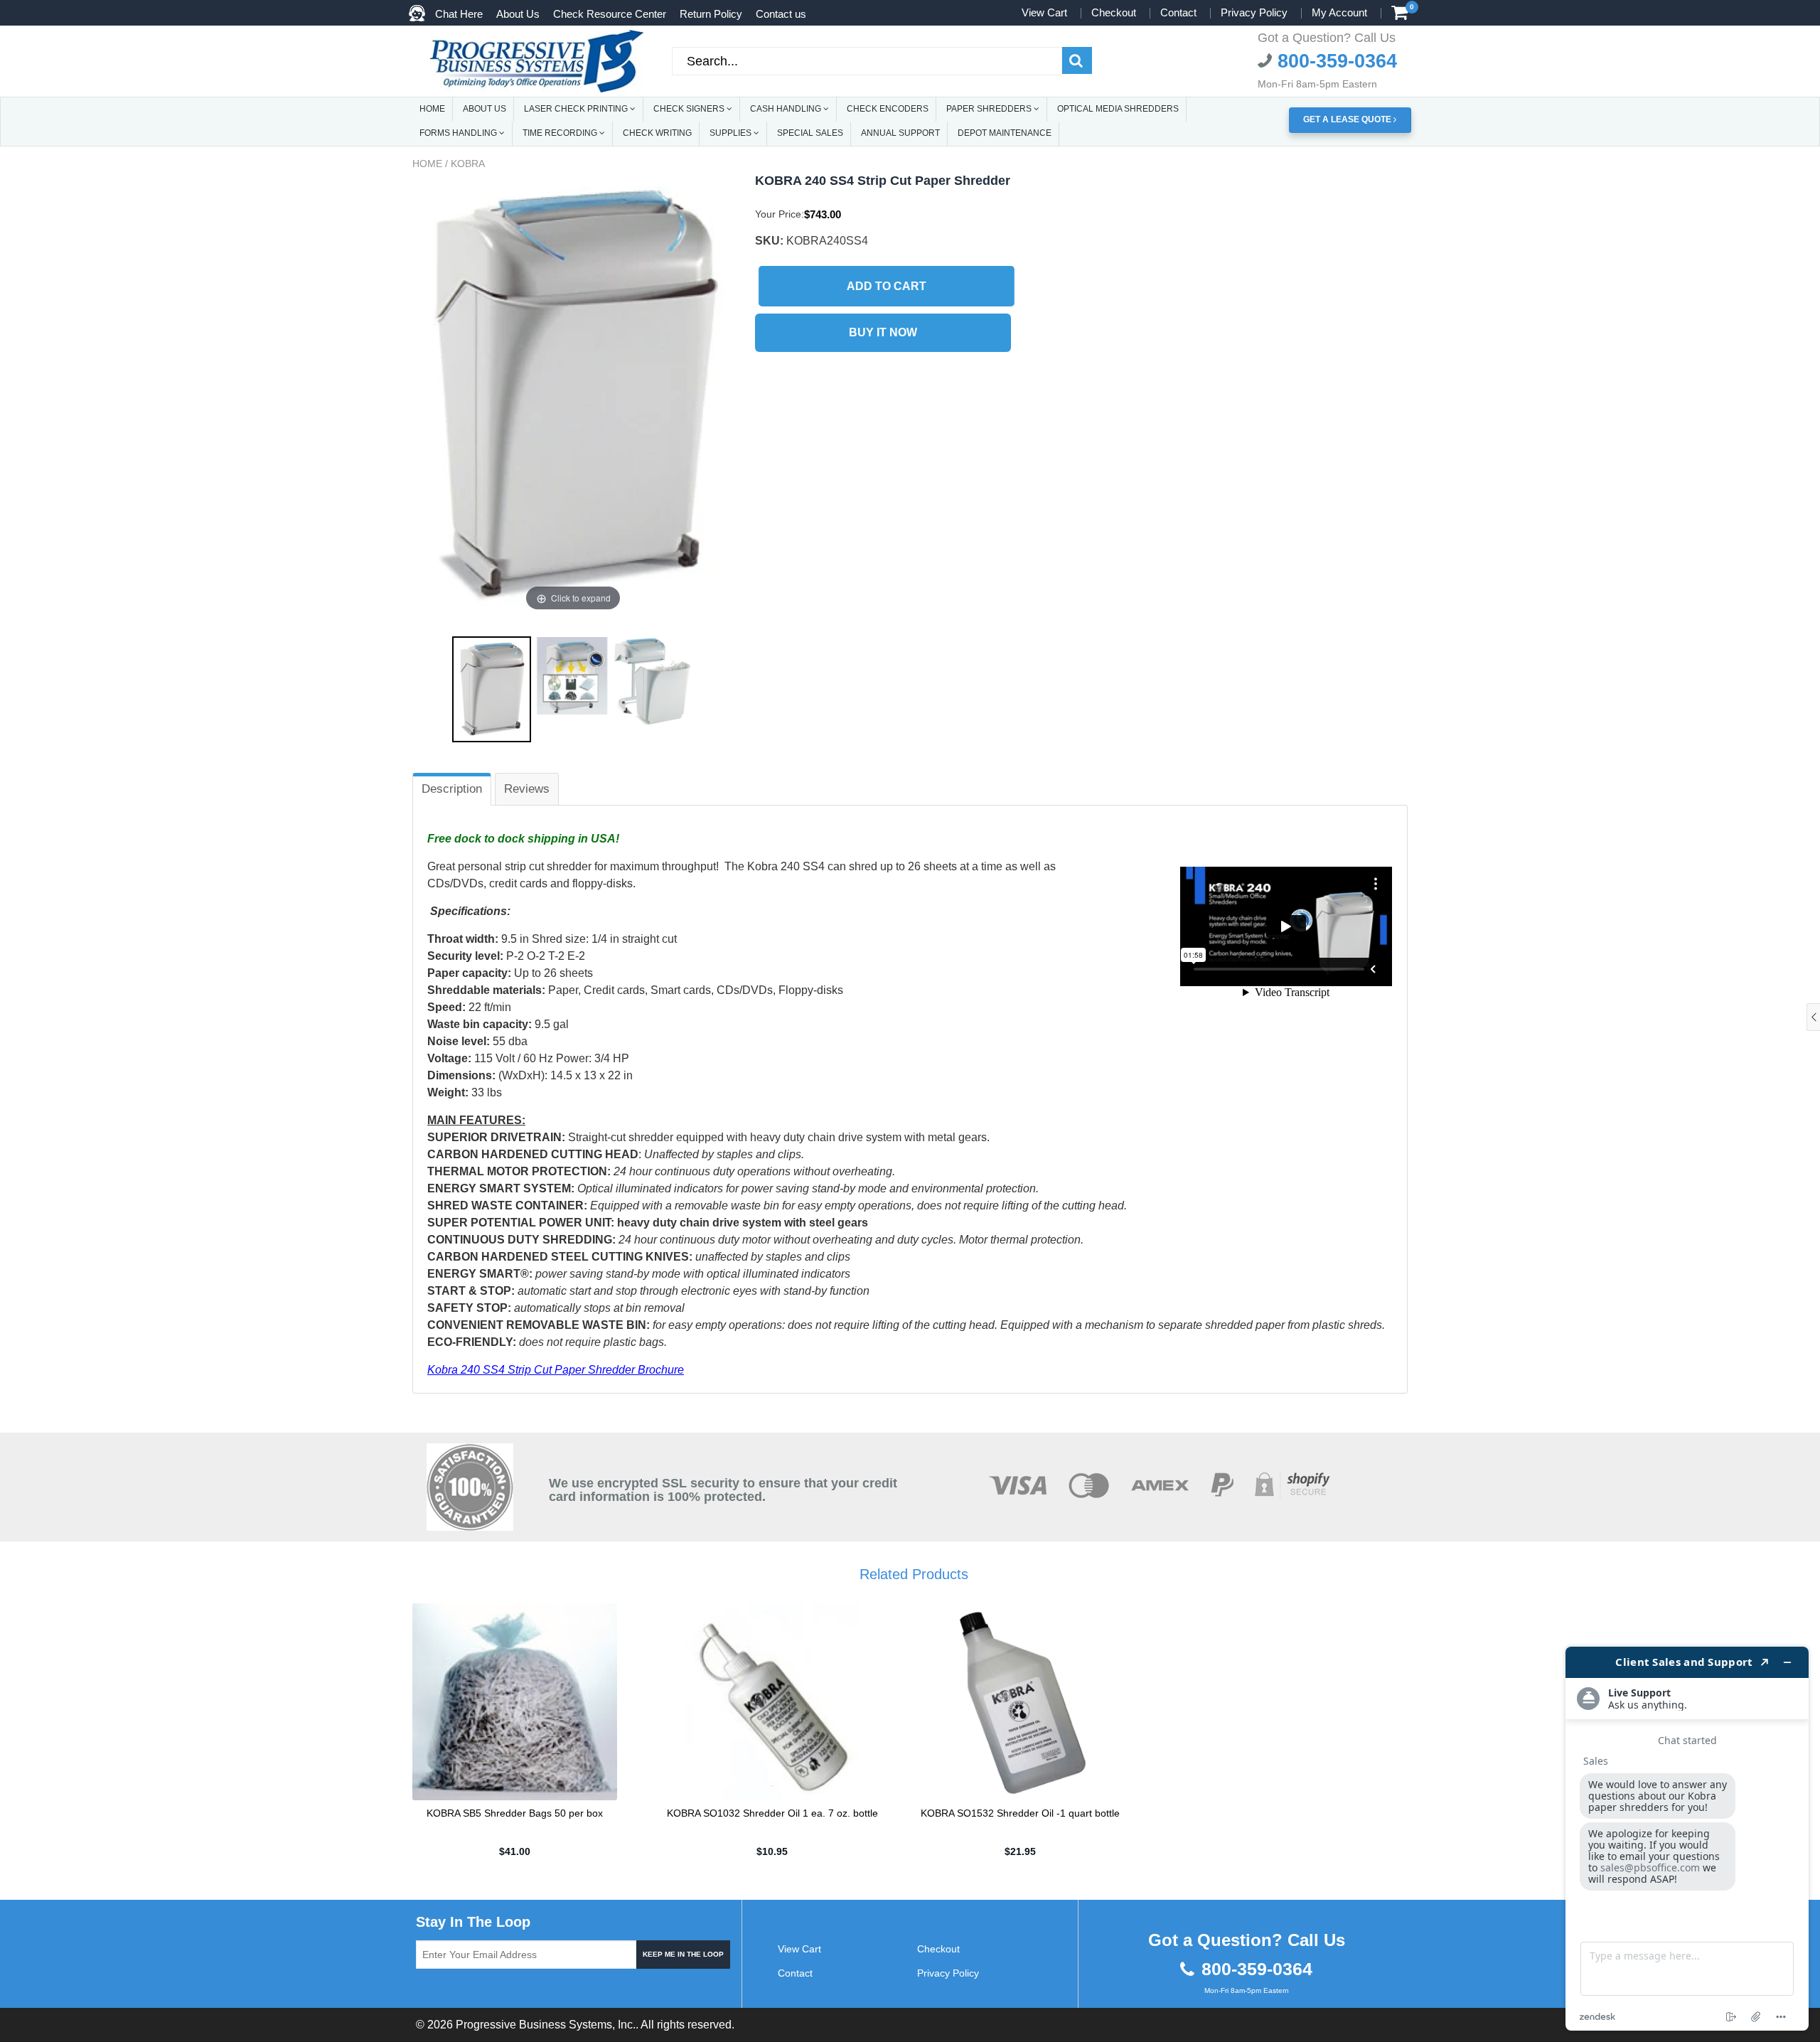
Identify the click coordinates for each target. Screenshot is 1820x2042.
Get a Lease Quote (1348, 119)
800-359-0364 (1334, 61)
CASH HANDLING (787, 109)
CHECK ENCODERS (888, 109)
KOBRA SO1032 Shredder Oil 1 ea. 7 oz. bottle (772, 1813)
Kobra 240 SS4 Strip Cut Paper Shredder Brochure (556, 1370)
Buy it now (883, 332)
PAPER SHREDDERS (990, 109)
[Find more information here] (1687, 1839)
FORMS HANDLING (459, 133)
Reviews (527, 789)
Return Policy (711, 14)
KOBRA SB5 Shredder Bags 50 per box (515, 1813)
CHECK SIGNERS (690, 109)
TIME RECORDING (561, 133)
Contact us (781, 14)
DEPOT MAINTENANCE (1005, 133)
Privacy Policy (1254, 12)
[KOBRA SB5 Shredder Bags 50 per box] (515, 1701)
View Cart (1044, 12)
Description (452, 789)
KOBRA (468, 164)
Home (427, 164)
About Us (518, 14)
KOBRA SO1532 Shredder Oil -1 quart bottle (1020, 1813)
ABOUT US (485, 109)
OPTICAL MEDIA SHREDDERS (1118, 109)
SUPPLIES (732, 133)
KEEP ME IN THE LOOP (683, 1954)
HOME (432, 109)
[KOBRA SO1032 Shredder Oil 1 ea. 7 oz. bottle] (772, 1701)
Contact (1178, 12)
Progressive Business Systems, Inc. (546, 2025)
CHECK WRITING (657, 133)
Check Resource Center (610, 14)
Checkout (1114, 12)
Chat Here (459, 14)
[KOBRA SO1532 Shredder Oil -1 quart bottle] (1020, 1701)
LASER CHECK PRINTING (577, 109)
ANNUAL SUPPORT (900, 133)
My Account (1339, 12)
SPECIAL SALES (810, 133)
